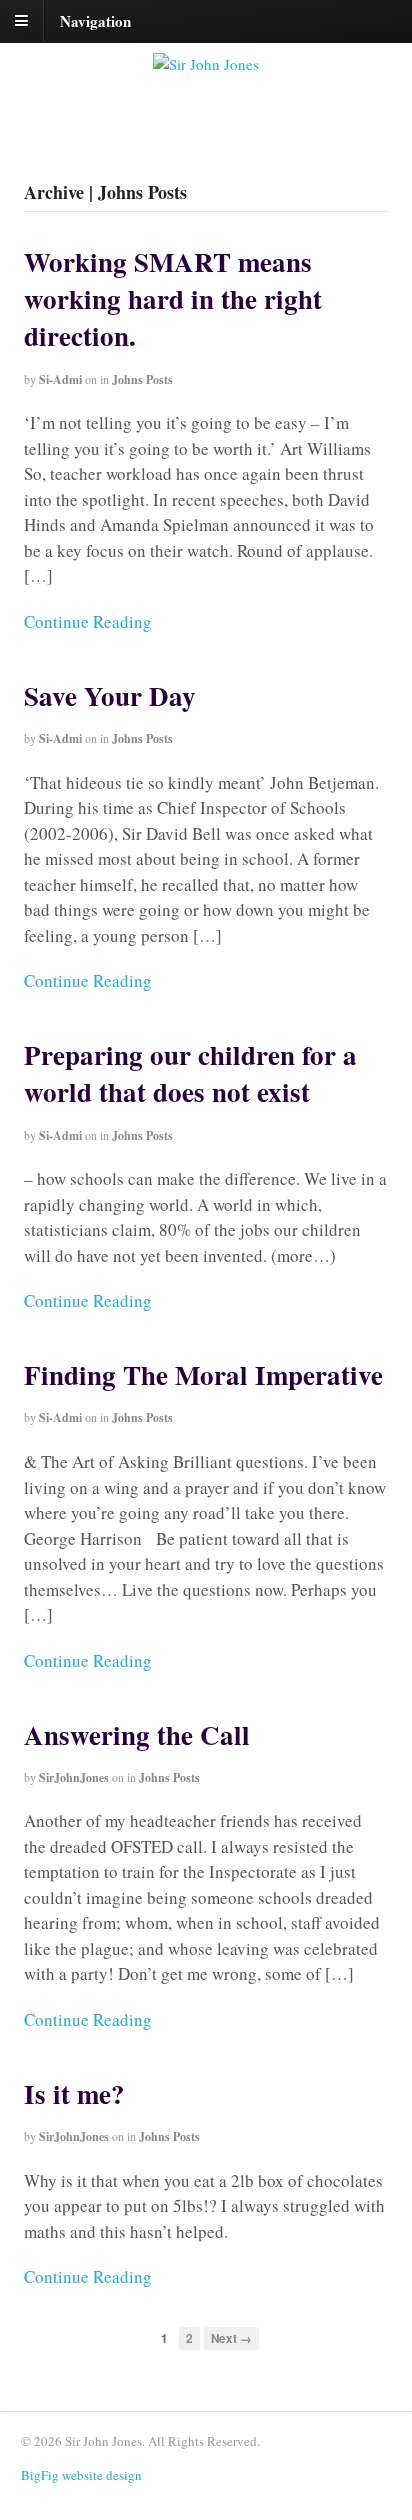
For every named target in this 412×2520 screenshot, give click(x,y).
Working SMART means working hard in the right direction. (173, 298)
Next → (231, 2338)
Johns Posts (142, 379)
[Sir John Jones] (206, 64)
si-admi (60, 379)
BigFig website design (81, 2475)
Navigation (95, 20)
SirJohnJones (74, 1777)
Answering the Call (137, 1734)
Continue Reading (88, 621)
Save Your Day (110, 695)
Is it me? (74, 2093)
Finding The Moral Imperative (203, 1374)
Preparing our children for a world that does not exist (190, 1073)
